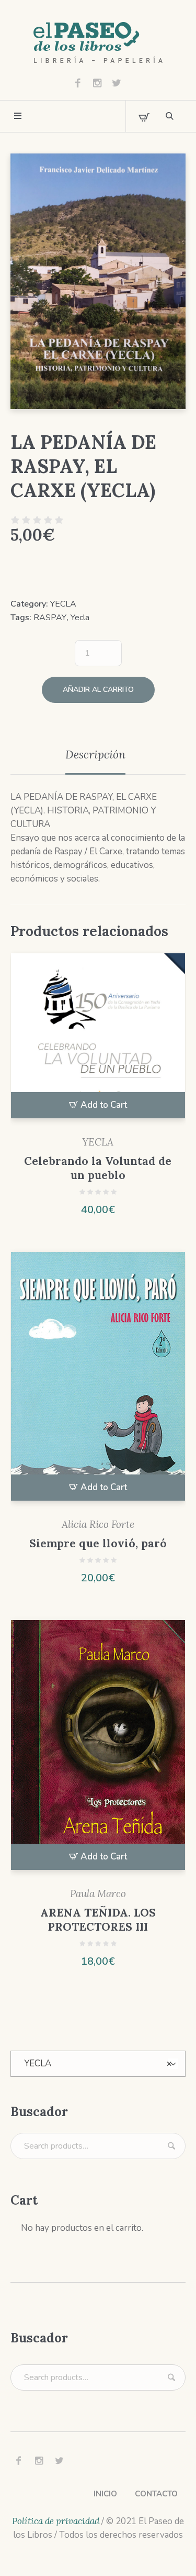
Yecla (80, 618)
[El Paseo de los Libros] (98, 43)
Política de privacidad (56, 2521)
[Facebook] (78, 83)
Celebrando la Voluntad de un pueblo (98, 1168)
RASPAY (50, 618)
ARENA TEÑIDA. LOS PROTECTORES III (98, 1920)
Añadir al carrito (98, 690)
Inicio (105, 2494)
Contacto (156, 2494)
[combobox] (98, 2064)
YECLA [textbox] (98, 2063)
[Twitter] (117, 83)
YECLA (63, 604)
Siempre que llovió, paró (98, 1543)
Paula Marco (98, 1894)
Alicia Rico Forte (98, 1524)
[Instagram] (97, 83)
